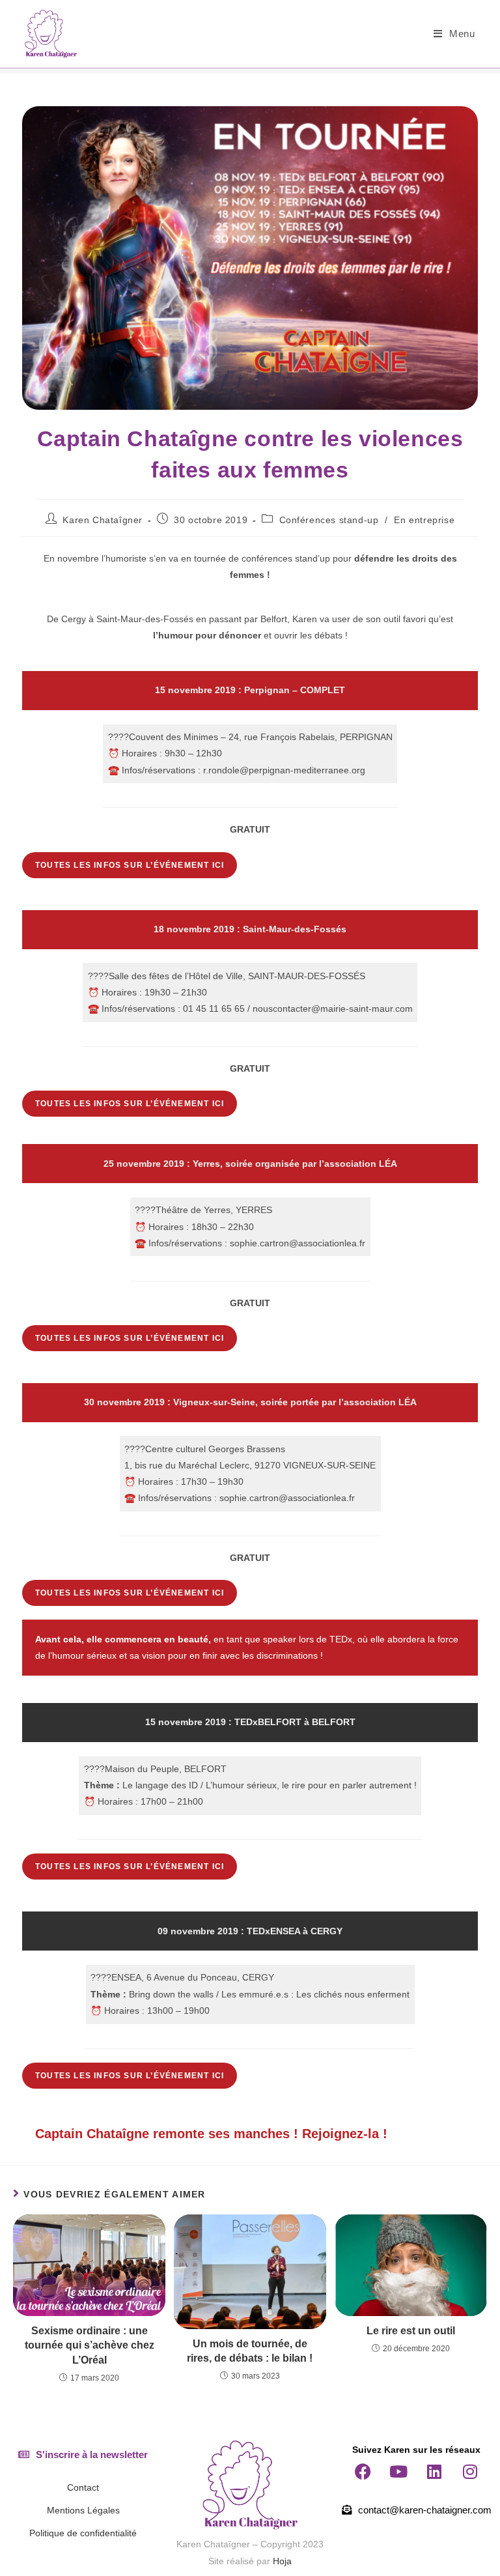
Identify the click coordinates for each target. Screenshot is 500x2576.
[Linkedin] (434, 2472)
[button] (83, 2454)
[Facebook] (363, 2472)
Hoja (282, 2561)
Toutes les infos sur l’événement (130, 865)
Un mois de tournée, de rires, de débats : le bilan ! (250, 2351)
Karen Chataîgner (103, 520)
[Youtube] (398, 2472)
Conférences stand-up (329, 520)
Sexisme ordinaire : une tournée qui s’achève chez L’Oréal (90, 2345)
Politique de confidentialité (83, 2533)
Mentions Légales (83, 2510)
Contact (83, 2487)
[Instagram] (470, 2472)
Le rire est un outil (411, 2331)
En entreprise (424, 520)
